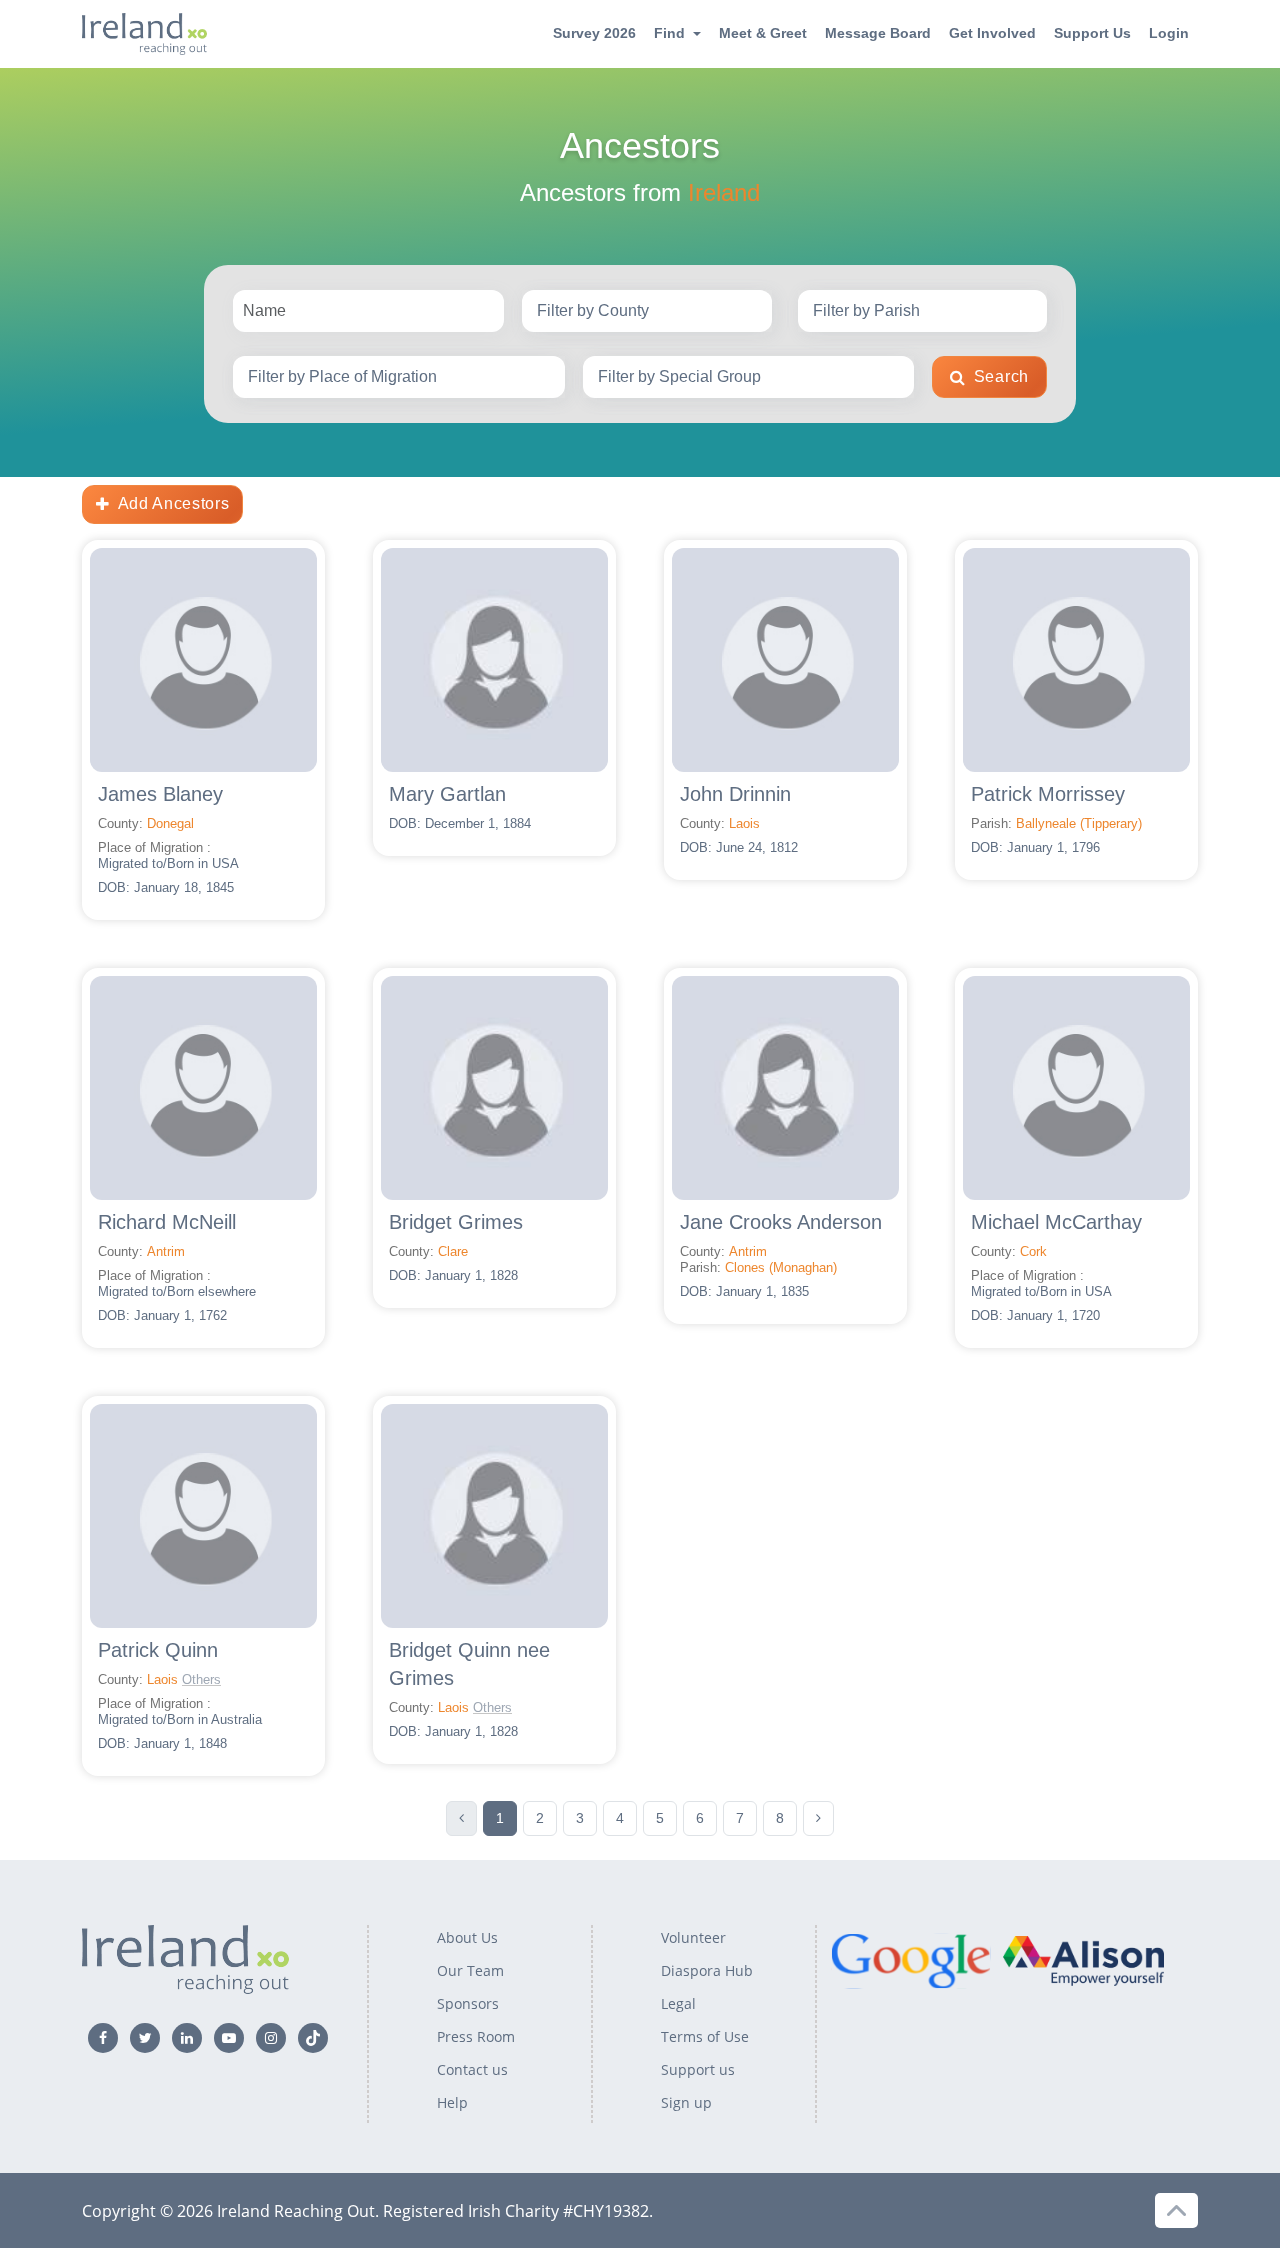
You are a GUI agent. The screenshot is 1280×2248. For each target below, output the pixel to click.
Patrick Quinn (158, 1650)
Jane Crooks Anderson (781, 1222)
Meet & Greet (763, 33)
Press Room (476, 2036)
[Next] (818, 1818)
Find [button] (669, 33)
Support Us (1092, 33)
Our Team (470, 1970)
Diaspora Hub (707, 1970)
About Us (467, 1937)
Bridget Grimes (456, 1222)
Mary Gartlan (447, 794)
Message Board (878, 33)
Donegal (170, 823)
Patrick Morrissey (1048, 794)
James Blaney (160, 794)
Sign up (686, 2102)
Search (1001, 376)
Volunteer (693, 1937)
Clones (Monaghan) (781, 1267)
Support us (698, 2069)
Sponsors (468, 2003)
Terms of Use (705, 2036)
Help (452, 2102)
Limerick (536, 1679)
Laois (744, 823)
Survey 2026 (594, 33)
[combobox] (646, 311)
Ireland (724, 192)
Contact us (472, 2069)
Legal (678, 2003)
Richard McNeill (167, 1222)
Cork (1033, 1251)
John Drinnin (735, 794)
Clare (453, 1251)
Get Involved (992, 33)
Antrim (166, 1251)
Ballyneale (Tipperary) (1079, 823)
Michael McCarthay (1056, 1222)
